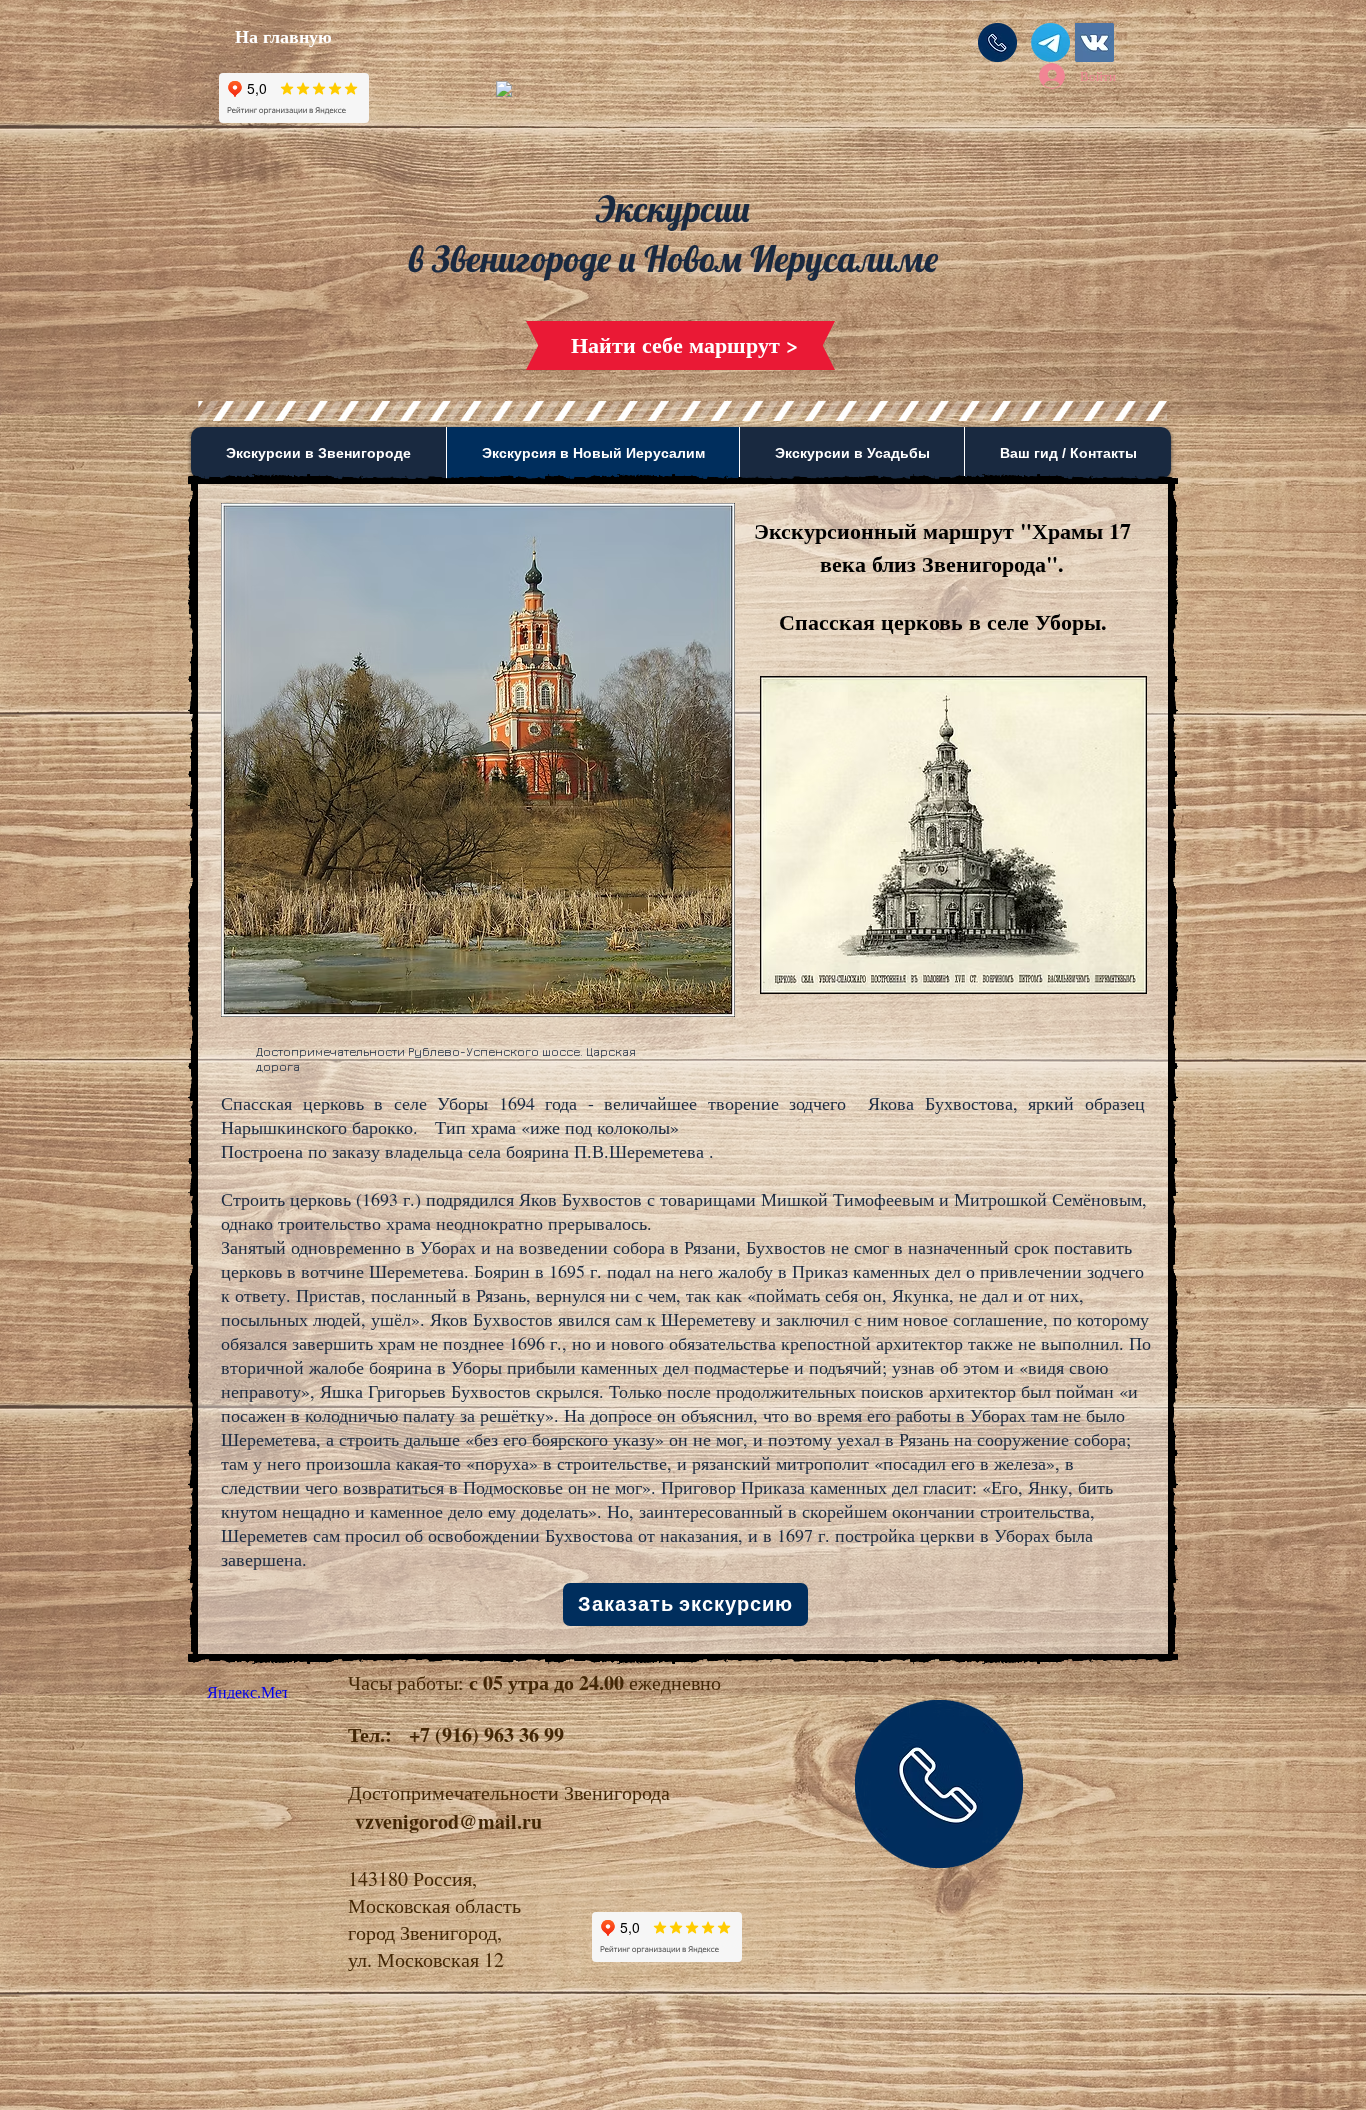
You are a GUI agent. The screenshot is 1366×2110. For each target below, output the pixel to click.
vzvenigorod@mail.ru (448, 1821)
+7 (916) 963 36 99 (486, 1734)
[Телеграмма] (1050, 42)
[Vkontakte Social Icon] (1094, 42)
